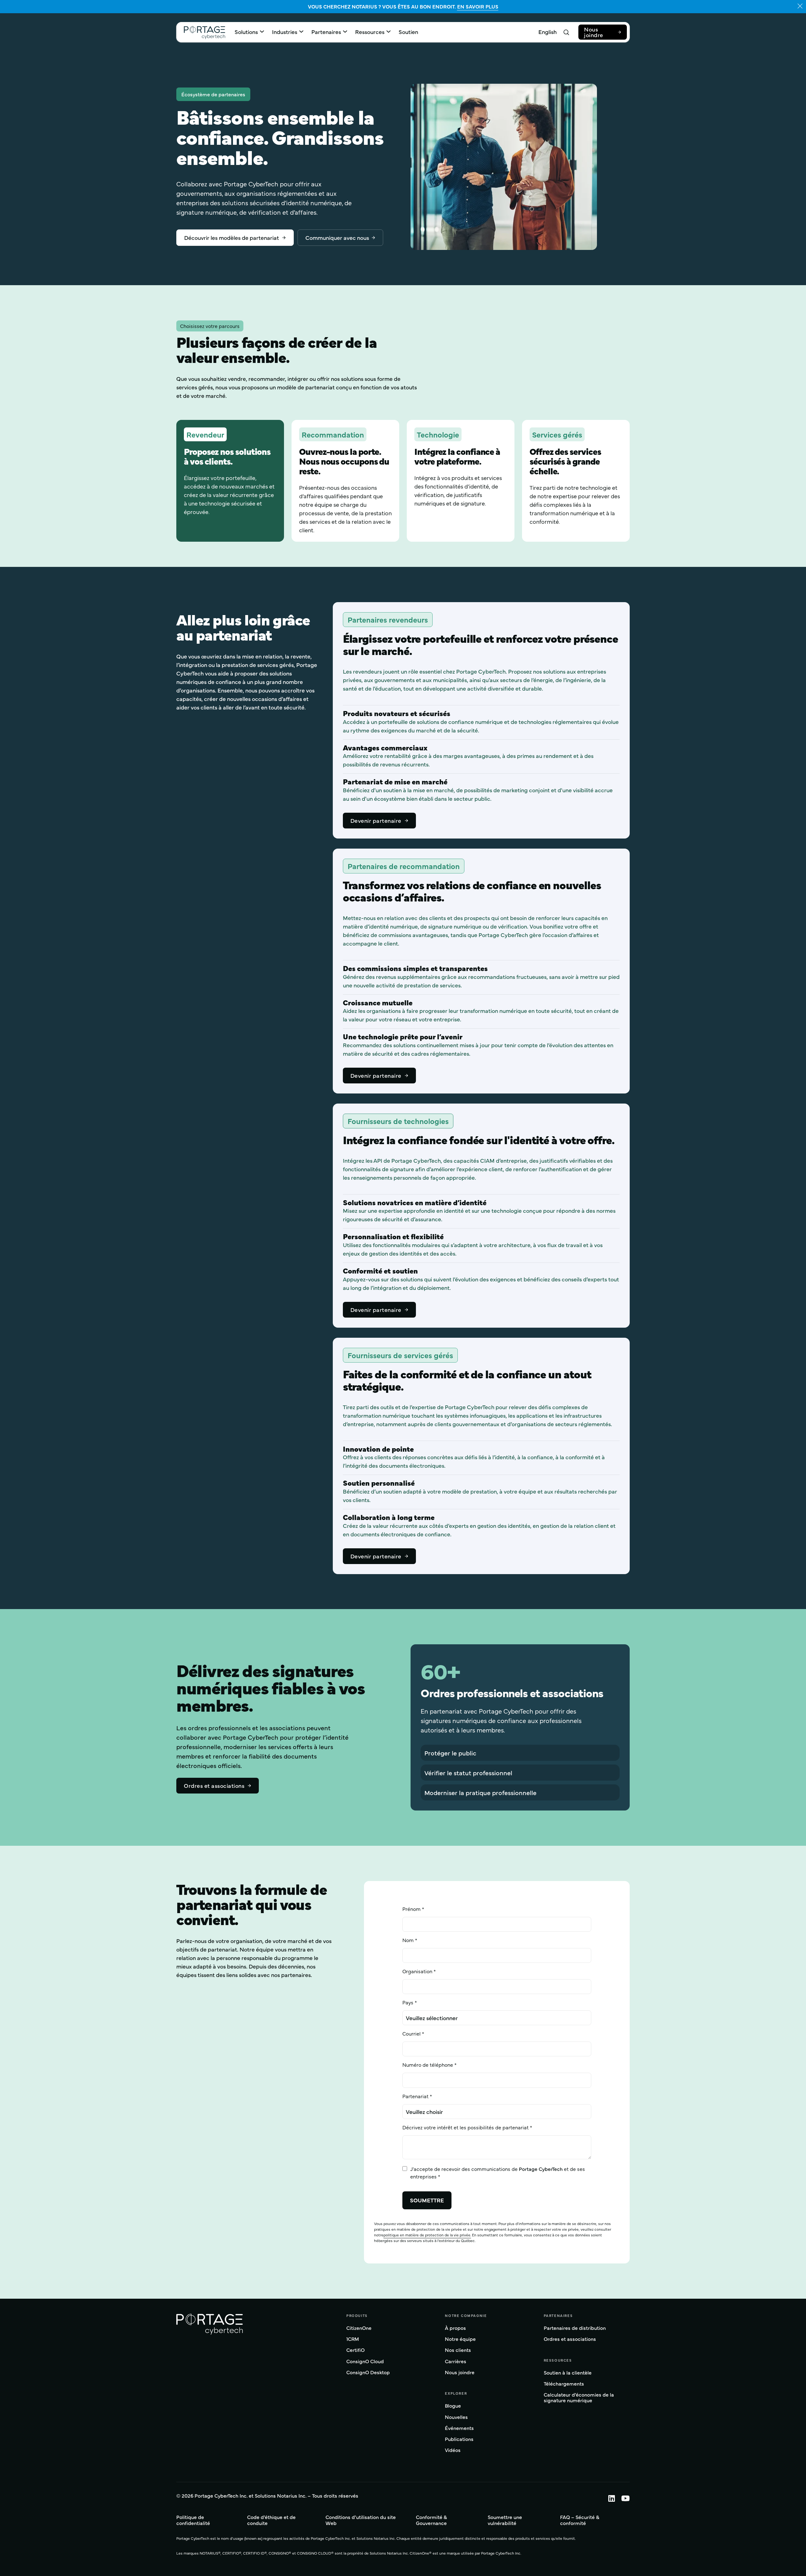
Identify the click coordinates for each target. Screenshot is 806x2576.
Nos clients (458, 2350)
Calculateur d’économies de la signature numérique (579, 2398)
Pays (408, 2002)
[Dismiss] (800, 6)
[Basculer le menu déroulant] (262, 31)
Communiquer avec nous (337, 237)
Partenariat (415, 2096)
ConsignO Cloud (365, 2361)
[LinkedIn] (608, 2498)
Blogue (453, 2406)
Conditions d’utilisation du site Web (361, 2520)
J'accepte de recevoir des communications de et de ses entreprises (498, 2172)
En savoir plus (478, 6)
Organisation (417, 1971)
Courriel (412, 2033)
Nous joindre (594, 32)
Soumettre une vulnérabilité (505, 2520)
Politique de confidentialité (193, 2520)
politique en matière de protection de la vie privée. (427, 2235)
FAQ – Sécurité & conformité (580, 2520)
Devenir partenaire (376, 820)
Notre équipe (460, 2339)
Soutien (408, 32)
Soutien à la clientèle (568, 2373)
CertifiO (355, 2350)
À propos (455, 2328)
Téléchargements (564, 2384)
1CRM (353, 2339)
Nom (408, 1940)
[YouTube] (622, 2498)
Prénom (412, 1909)
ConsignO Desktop (368, 2373)
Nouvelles (456, 2417)
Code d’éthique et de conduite (271, 2520)
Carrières (456, 2361)
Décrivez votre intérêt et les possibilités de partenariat (465, 2127)
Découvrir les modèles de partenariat (232, 237)
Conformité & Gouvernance (431, 2520)
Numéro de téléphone (428, 2065)
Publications (459, 2439)
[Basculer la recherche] (566, 32)
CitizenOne (359, 2328)
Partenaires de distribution (575, 2328)
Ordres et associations (214, 1785)
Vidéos (453, 2450)
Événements (459, 2428)
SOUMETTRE (427, 2200)
